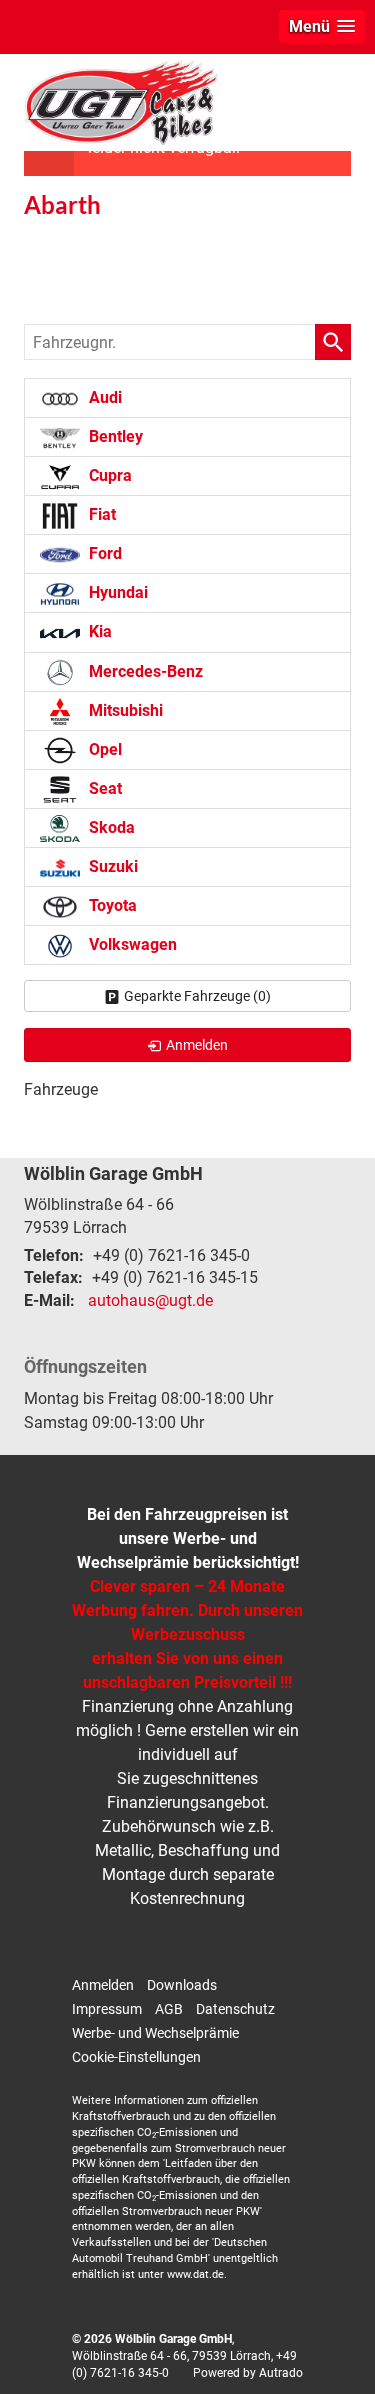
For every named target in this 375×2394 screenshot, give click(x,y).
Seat (103, 788)
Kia (98, 631)
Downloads (182, 1985)
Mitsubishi (124, 710)
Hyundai (116, 592)
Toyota (111, 905)
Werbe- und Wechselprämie (155, 2033)
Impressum (107, 2009)
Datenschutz (235, 2009)
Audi (103, 397)
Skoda (110, 827)
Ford (103, 553)
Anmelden (103, 1985)
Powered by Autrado (248, 2373)
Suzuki (111, 866)
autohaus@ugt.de (150, 1300)
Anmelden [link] (197, 1045)
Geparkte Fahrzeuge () (197, 996)
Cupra (108, 475)
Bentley (114, 436)
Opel (103, 749)
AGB (169, 2009)
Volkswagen (131, 944)
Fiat (100, 514)
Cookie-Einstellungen (136, 2057)
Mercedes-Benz (144, 671)
